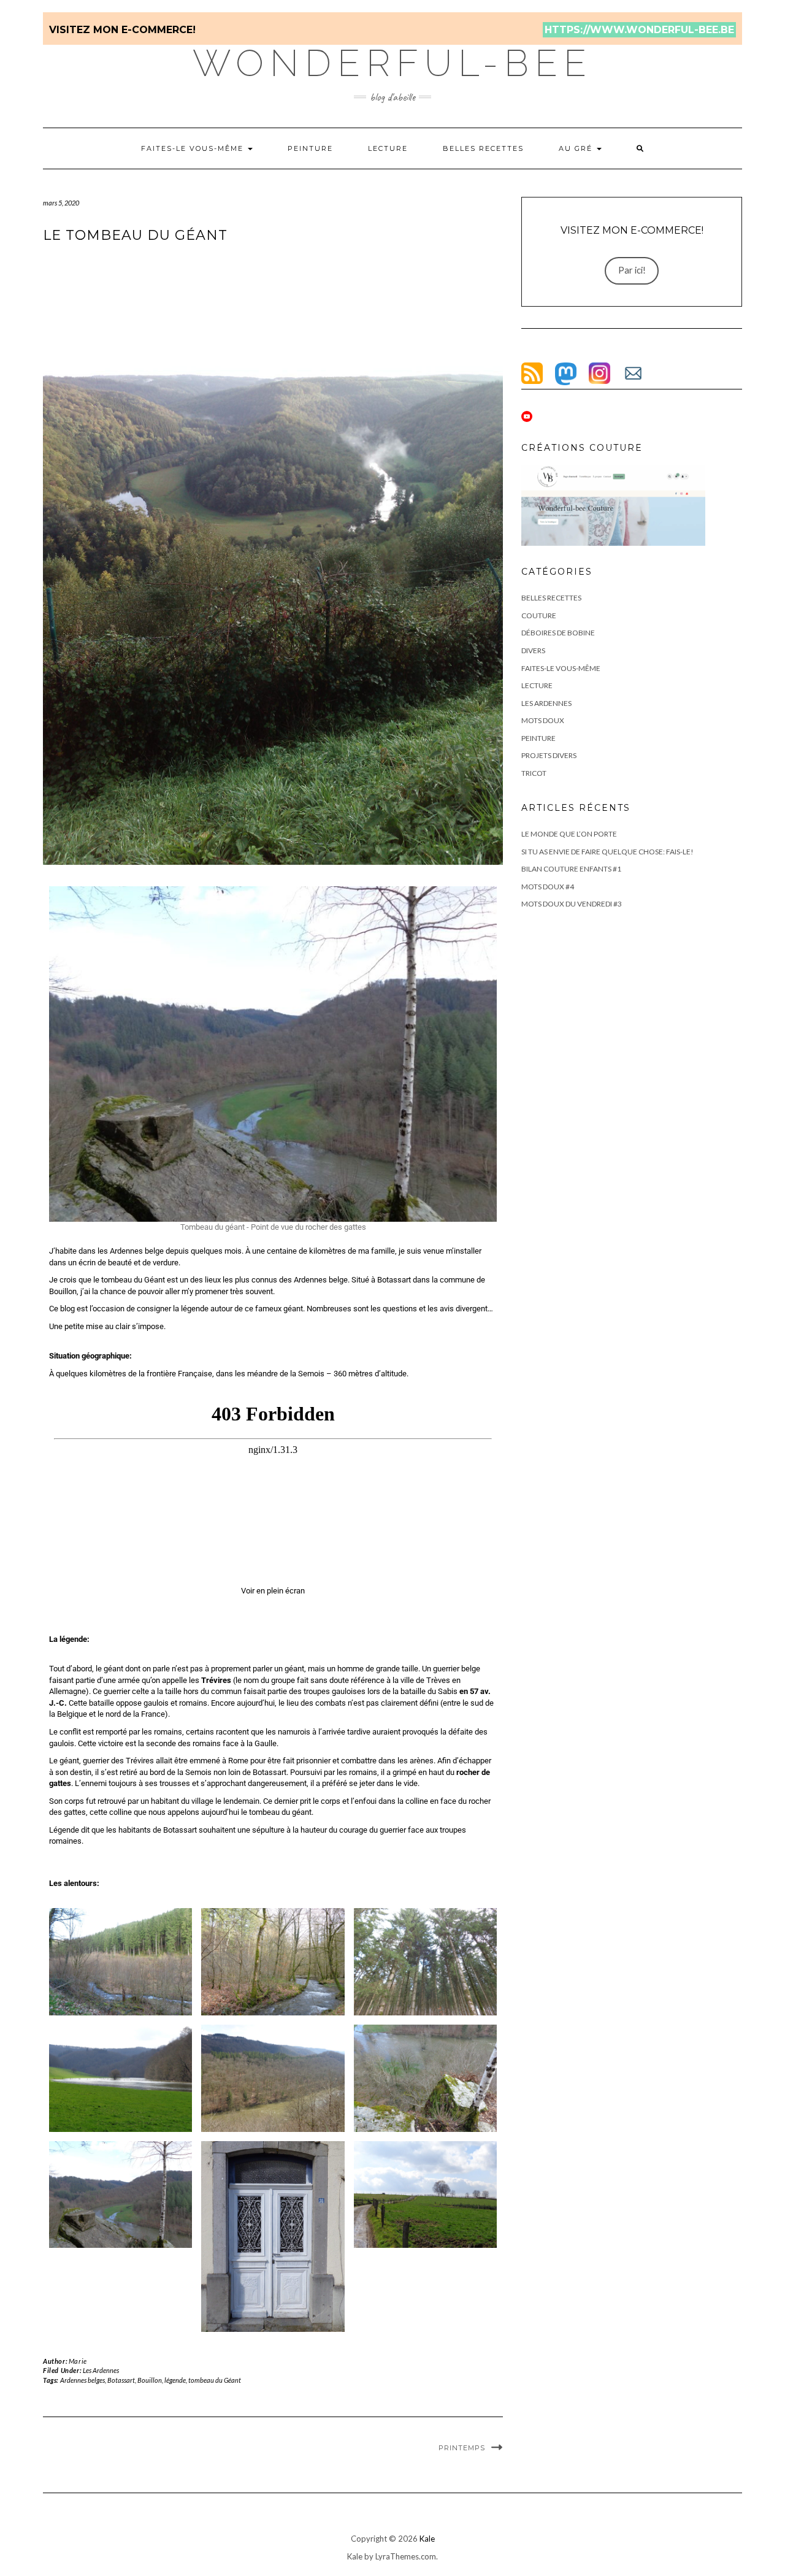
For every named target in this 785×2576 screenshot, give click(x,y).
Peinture (310, 148)
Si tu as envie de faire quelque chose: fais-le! (607, 852)
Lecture (388, 148)
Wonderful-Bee (392, 63)
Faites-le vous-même (194, 148)
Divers (533, 650)
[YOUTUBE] (527, 416)
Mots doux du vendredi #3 (572, 904)
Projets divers (549, 755)
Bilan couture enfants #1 (571, 869)
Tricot (534, 773)
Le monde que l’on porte (569, 834)
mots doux (543, 720)
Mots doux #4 (548, 887)
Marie (78, 2361)
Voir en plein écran (273, 1591)
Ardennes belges (82, 2380)
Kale (427, 2539)
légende (175, 2380)
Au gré (577, 148)
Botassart (121, 2380)
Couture (539, 615)
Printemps (462, 2448)
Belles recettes (483, 148)
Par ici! (632, 270)
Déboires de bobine (558, 633)
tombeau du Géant (215, 2380)
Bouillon (150, 2380)
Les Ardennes (101, 2370)
